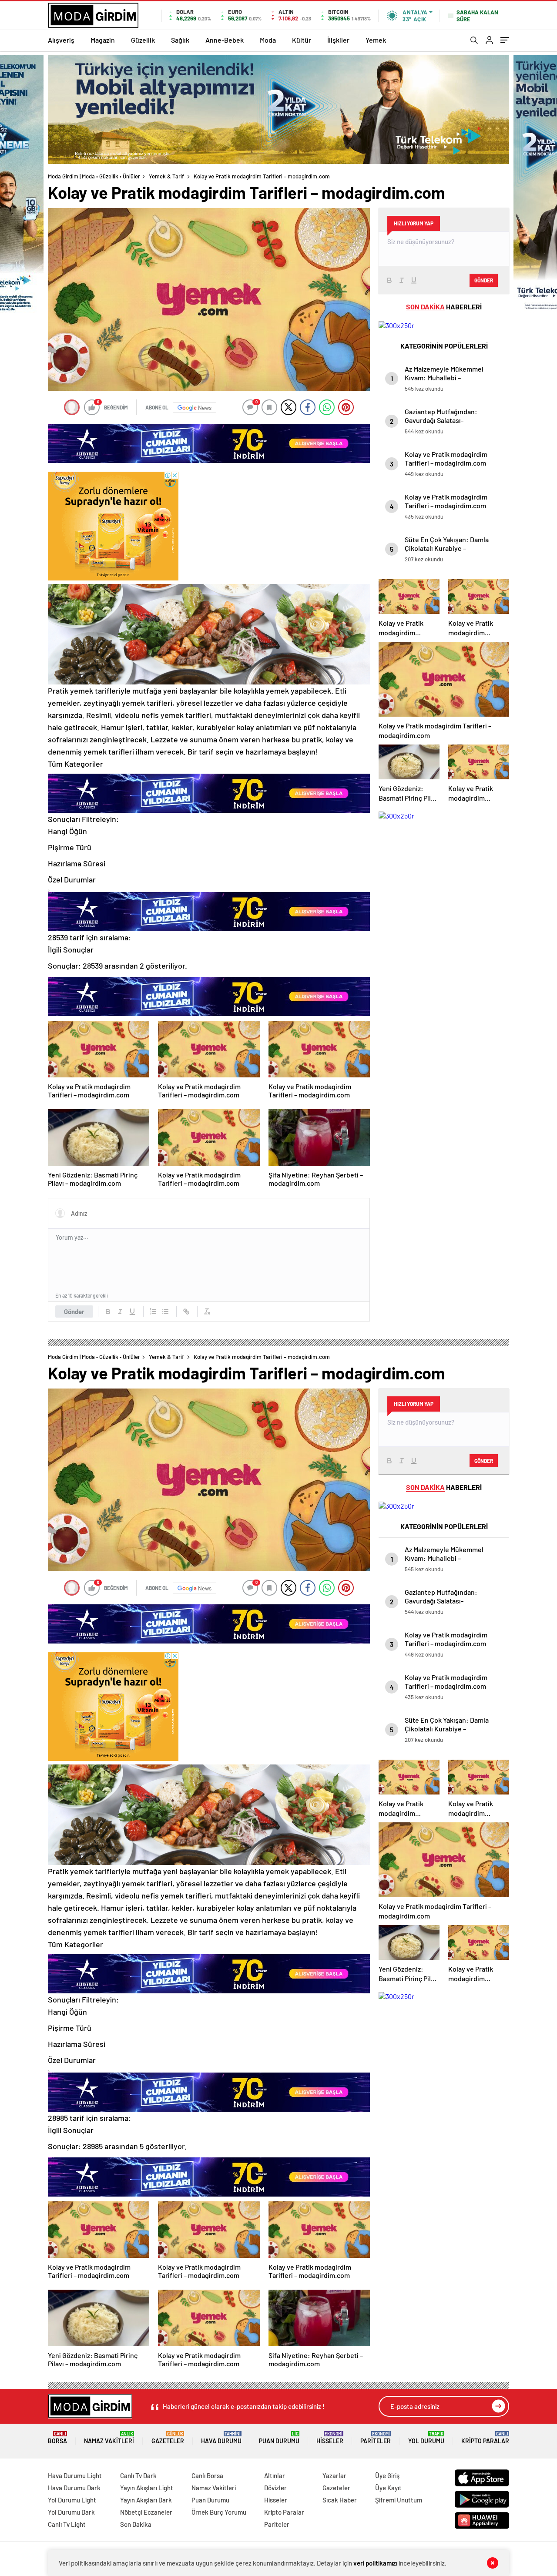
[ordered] (153, 1311)
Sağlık (180, 40)
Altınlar (275, 2475)
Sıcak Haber (340, 2500)
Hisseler (330, 2438)
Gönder (74, 1311)
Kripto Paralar (485, 2438)
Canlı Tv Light (67, 2524)
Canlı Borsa (207, 2475)
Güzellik (143, 40)
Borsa (57, 2438)
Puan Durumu (279, 2438)
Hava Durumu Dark (74, 2488)
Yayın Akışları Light (147, 2488)
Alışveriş (61, 40)
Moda (268, 40)
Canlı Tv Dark (138, 2475)
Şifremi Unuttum (399, 2500)
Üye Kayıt (388, 2488)
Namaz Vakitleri (109, 2438)
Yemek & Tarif (166, 176)
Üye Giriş (387, 2475)
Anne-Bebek (225, 40)
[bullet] (165, 1311)
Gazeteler (168, 2438)
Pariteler (376, 2438)
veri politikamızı (375, 2563)
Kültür (302, 40)
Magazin (103, 40)
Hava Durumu (221, 2438)
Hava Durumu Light (75, 2475)
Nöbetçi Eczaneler (146, 2512)
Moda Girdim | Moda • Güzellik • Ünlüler (94, 176)
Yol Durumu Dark (71, 2512)
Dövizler (275, 2488)
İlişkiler (338, 40)
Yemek (376, 40)
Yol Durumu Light (72, 2500)
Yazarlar (334, 2475)
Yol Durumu (426, 2438)
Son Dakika (136, 2524)
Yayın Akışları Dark (146, 2500)
